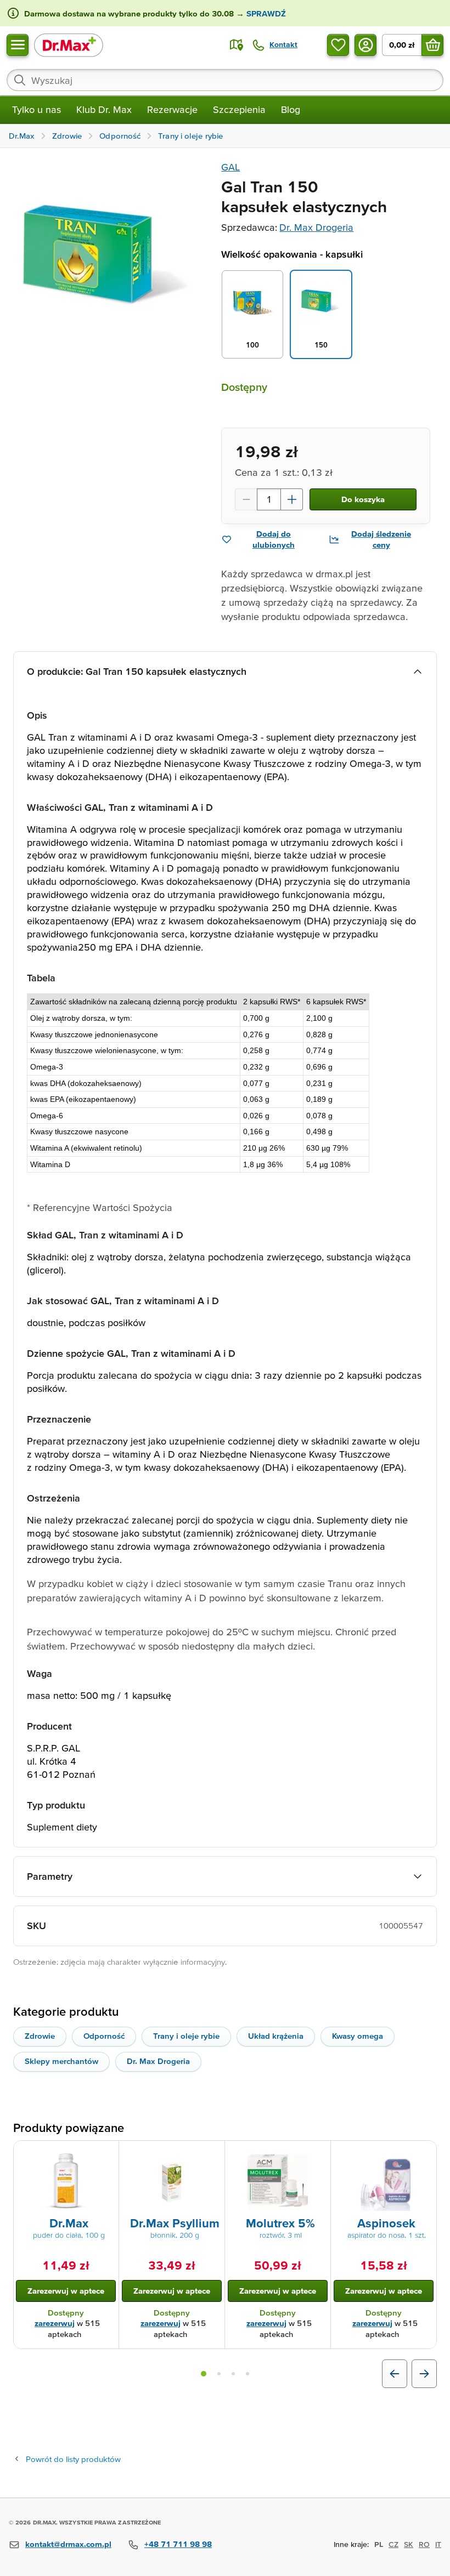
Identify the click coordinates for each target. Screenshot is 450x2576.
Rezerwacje (172, 109)
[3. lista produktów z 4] (233, 2374)
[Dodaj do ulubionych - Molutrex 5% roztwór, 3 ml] (318, 2154)
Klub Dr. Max (104, 109)
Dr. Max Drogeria (316, 227)
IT (438, 2544)
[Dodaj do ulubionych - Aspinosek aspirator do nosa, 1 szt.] (424, 2154)
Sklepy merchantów (61, 2061)
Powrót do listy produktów (73, 2459)
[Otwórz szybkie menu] (18, 45)
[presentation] (66, 2181)
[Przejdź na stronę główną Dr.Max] (69, 45)
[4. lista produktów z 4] (248, 2374)
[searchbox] (225, 80)
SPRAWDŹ (265, 13)
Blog (291, 109)
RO (424, 2544)
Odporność (104, 2036)
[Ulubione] (338, 45)
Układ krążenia (276, 2036)
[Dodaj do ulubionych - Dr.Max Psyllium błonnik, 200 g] (212, 2154)
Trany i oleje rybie (186, 2036)
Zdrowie (40, 2036)
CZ (393, 2544)
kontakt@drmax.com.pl (68, 2544)
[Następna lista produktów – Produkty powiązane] (424, 2374)
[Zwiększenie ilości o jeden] (292, 499)
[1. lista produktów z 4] (204, 2374)
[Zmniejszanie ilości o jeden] (246, 499)
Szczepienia (239, 109)
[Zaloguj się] (365, 45)
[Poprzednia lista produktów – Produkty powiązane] (395, 2374)
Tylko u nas (36, 109)
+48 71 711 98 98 (178, 2544)
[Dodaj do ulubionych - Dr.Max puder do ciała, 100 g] (106, 2154)
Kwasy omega (358, 2036)
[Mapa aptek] (237, 45)
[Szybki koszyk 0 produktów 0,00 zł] (432, 45)
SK (409, 2544)
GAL (230, 167)
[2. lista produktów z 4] (219, 2374)
